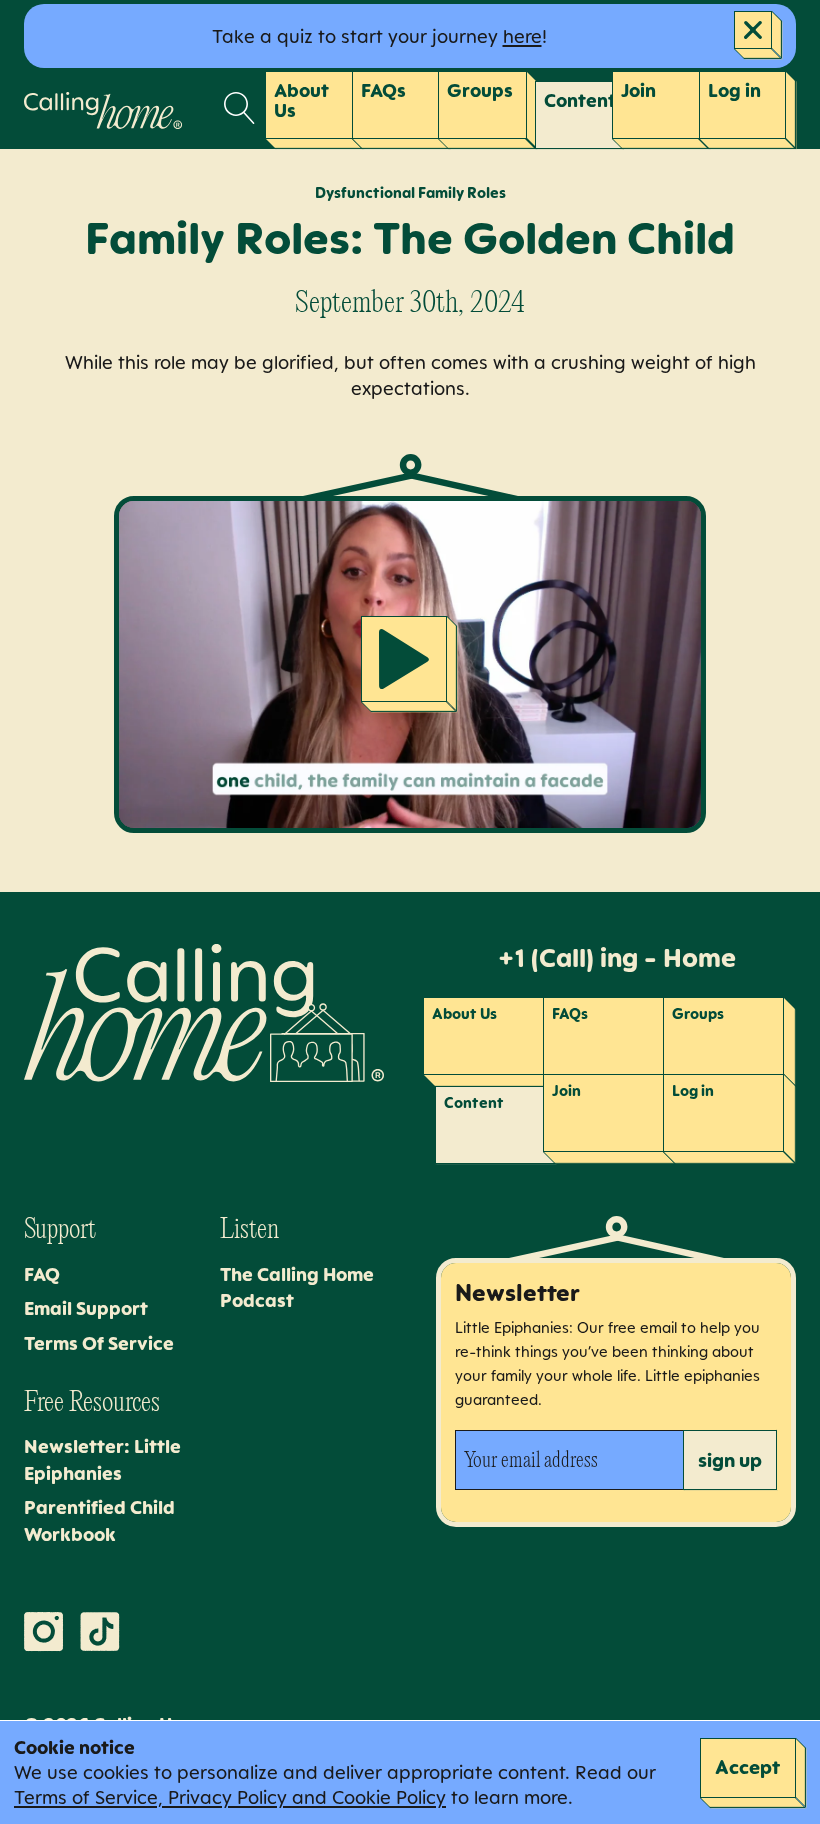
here (522, 36)
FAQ (42, 1274)
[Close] (758, 35)
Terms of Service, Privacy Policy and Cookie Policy (230, 1797)
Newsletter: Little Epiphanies (102, 1459)
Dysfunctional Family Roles (410, 192)
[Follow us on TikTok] (100, 1632)
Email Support (86, 1308)
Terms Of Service (99, 1343)
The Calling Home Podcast (297, 1287)
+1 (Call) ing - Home (616, 958)
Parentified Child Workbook (99, 1520)
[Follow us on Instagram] (44, 1632)
